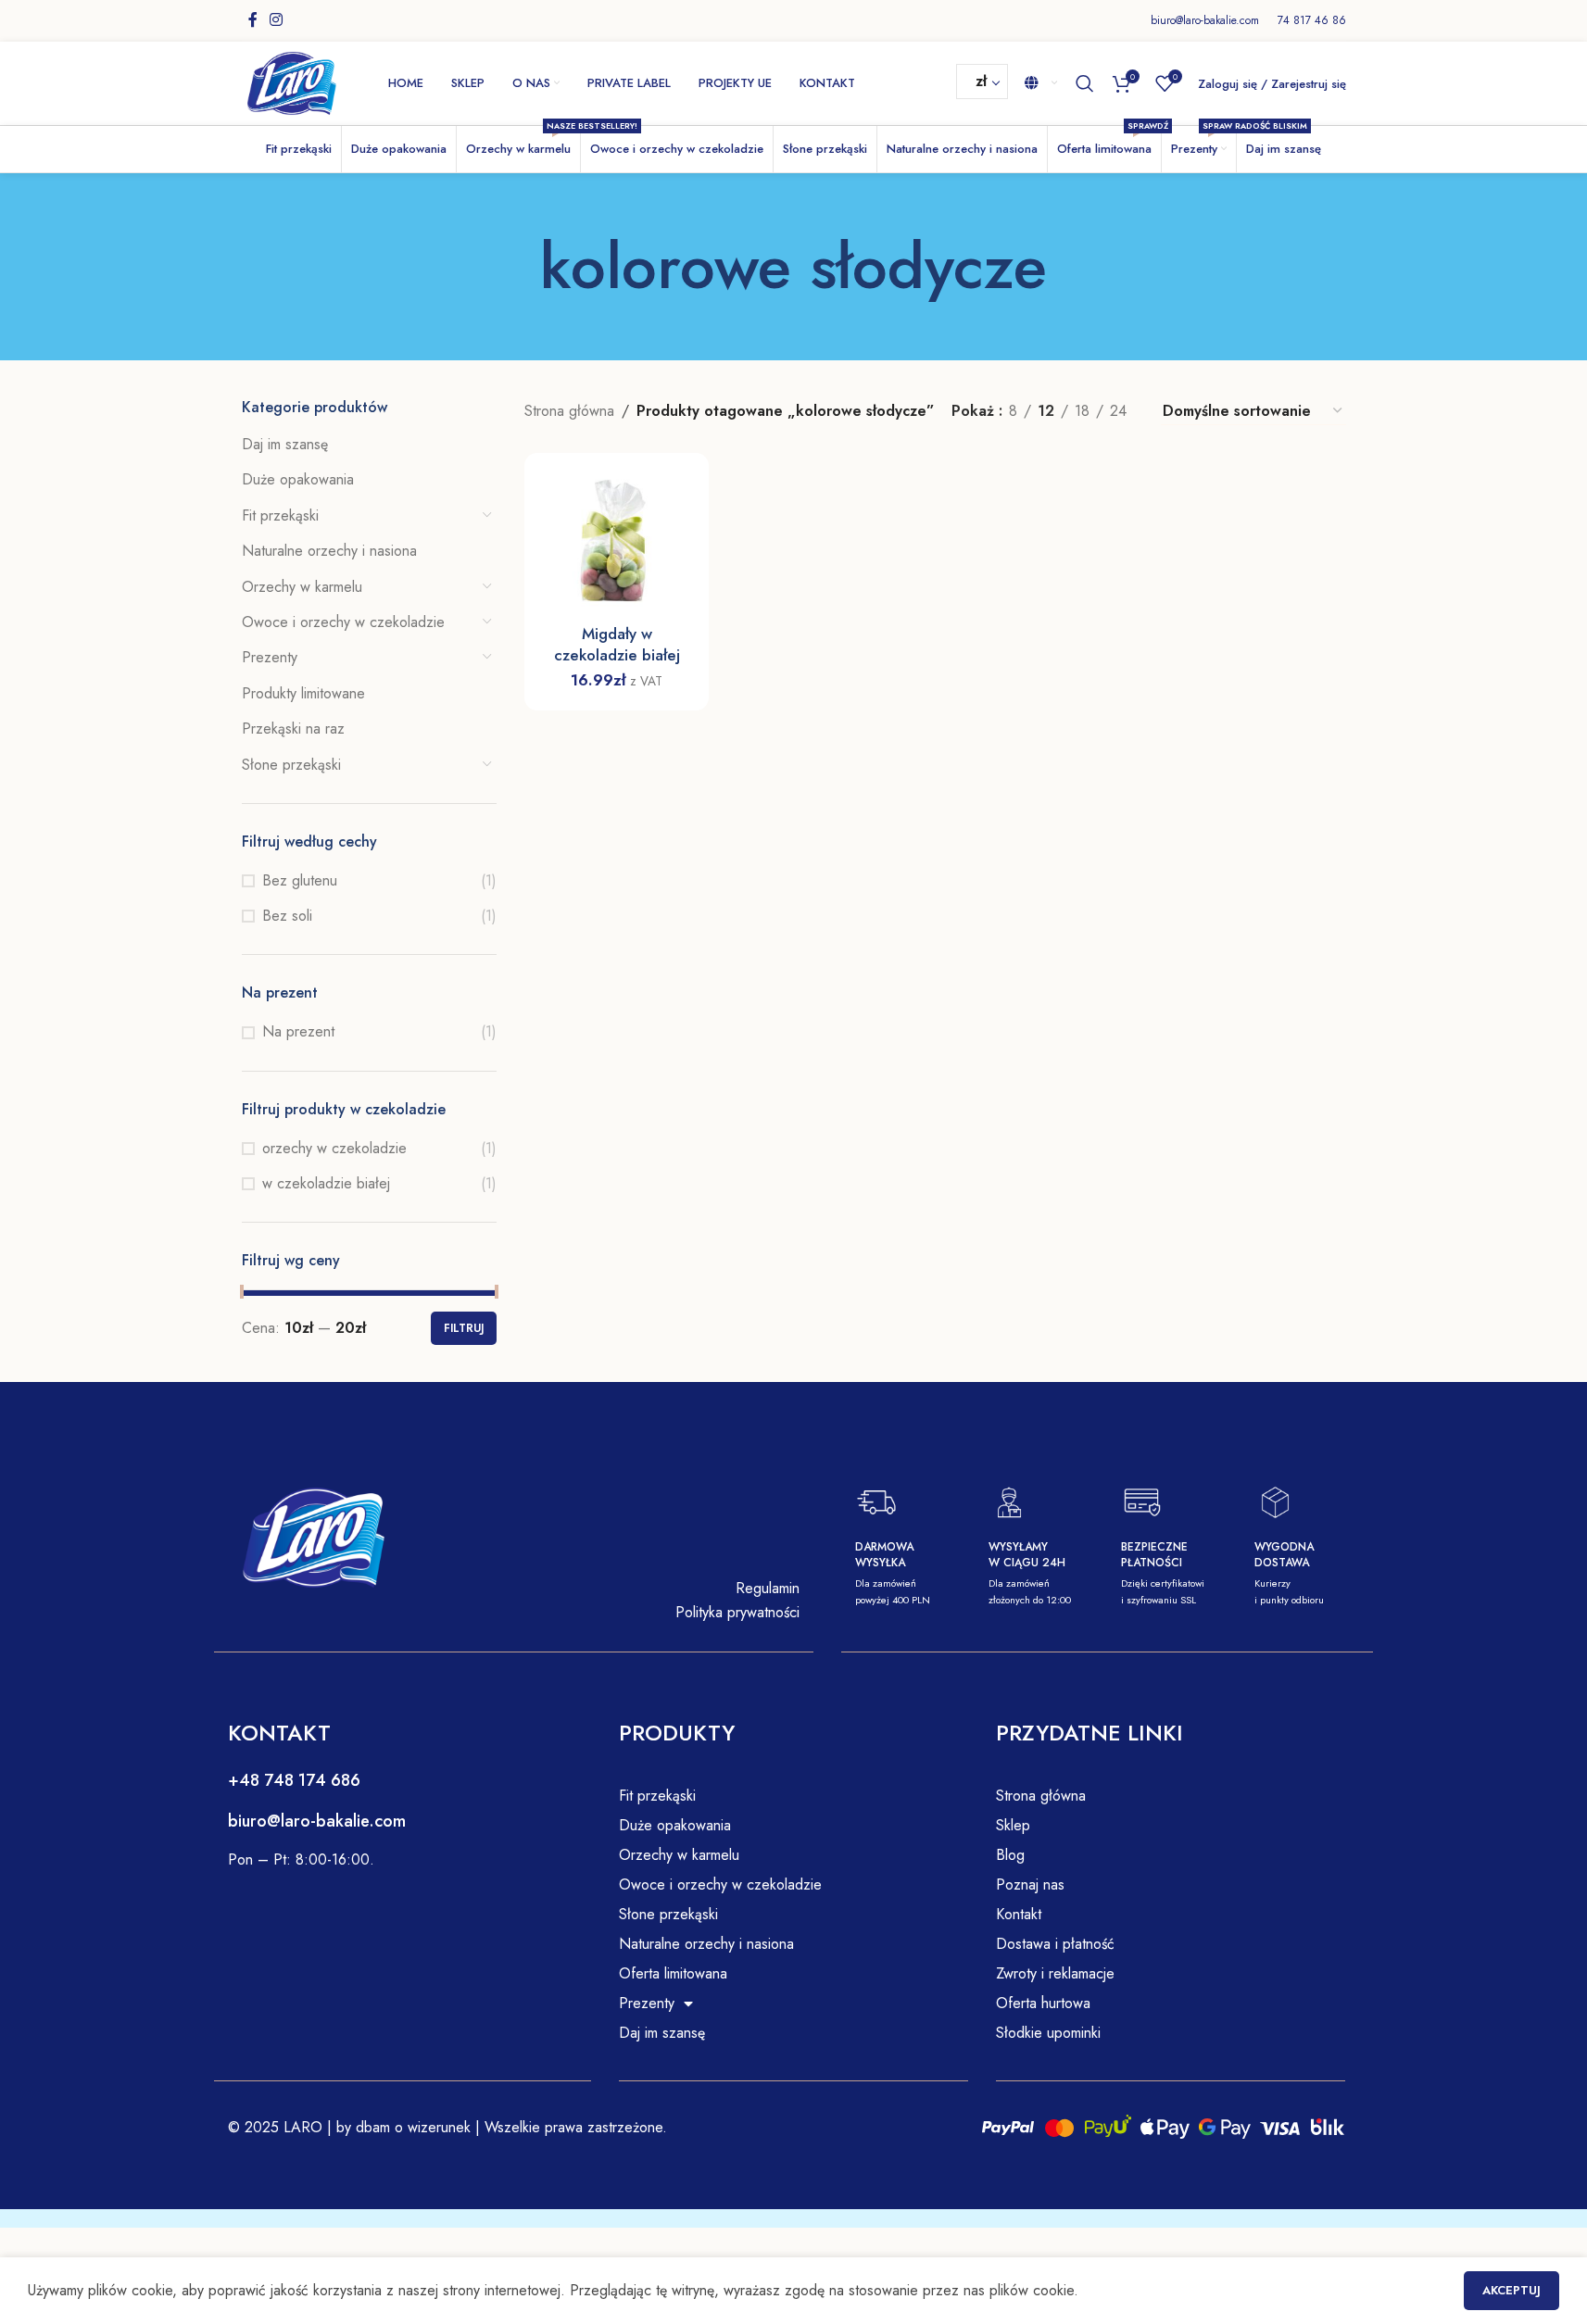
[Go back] (517, 267)
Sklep (1013, 1825)
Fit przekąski (280, 515)
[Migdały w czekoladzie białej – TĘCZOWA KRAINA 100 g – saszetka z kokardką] (617, 545)
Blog (1010, 1855)
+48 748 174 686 (294, 1780)
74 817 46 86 (1312, 20)
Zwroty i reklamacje (1055, 1973)
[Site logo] (292, 82)
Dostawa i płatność (1055, 1944)
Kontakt (1019, 1914)
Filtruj (464, 1328)
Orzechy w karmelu (302, 587)
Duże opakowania (298, 479)
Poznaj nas (1030, 1884)
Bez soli (287, 916)
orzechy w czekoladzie (334, 1149)
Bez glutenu (300, 881)
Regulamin (768, 1588)
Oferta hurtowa (1043, 2003)
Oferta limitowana (673, 1973)
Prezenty (270, 657)
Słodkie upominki (1048, 2033)
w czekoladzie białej (326, 1184)
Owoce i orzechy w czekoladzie (343, 622)
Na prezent (298, 1032)
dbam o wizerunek (411, 2127)
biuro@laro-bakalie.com (1205, 20)
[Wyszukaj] (1085, 83)
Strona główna (569, 411)
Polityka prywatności (737, 1612)
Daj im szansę (285, 444)
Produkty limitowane (303, 693)
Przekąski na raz (293, 729)
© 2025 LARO (275, 2127)
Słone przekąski (291, 765)
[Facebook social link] (253, 20)
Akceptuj (1511, 2290)
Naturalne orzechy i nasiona (329, 551)
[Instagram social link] (277, 20)
